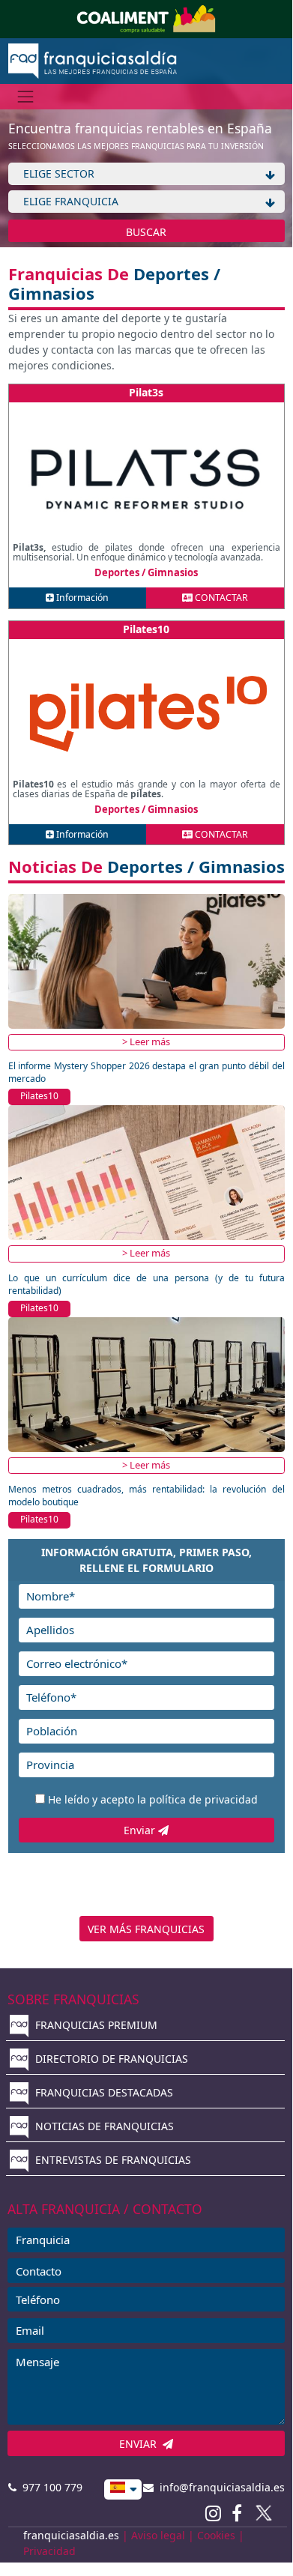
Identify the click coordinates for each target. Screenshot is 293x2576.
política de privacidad (203, 1799)
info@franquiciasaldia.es (219, 2487)
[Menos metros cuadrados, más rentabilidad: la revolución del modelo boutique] (146, 1384)
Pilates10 (146, 629)
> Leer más (146, 1041)
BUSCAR (146, 232)
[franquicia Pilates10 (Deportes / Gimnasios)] (146, 714)
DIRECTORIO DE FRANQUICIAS (110, 2059)
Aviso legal (158, 2535)
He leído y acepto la (153, 1799)
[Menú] (26, 96)
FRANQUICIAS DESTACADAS (103, 2092)
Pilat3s (146, 392)
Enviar (141, 1830)
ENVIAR (141, 2444)
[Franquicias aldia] (93, 60)
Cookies (216, 2535)
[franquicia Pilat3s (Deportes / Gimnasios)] (146, 477)
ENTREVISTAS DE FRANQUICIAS (112, 2160)
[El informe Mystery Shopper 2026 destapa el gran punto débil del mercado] (146, 960)
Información (81, 598)
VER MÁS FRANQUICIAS (146, 1929)
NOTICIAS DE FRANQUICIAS (103, 2126)
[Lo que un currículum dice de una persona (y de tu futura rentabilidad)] (146, 1172)
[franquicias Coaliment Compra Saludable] (146, 18)
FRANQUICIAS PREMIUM (95, 2025)
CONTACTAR (220, 598)
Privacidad (49, 2551)
